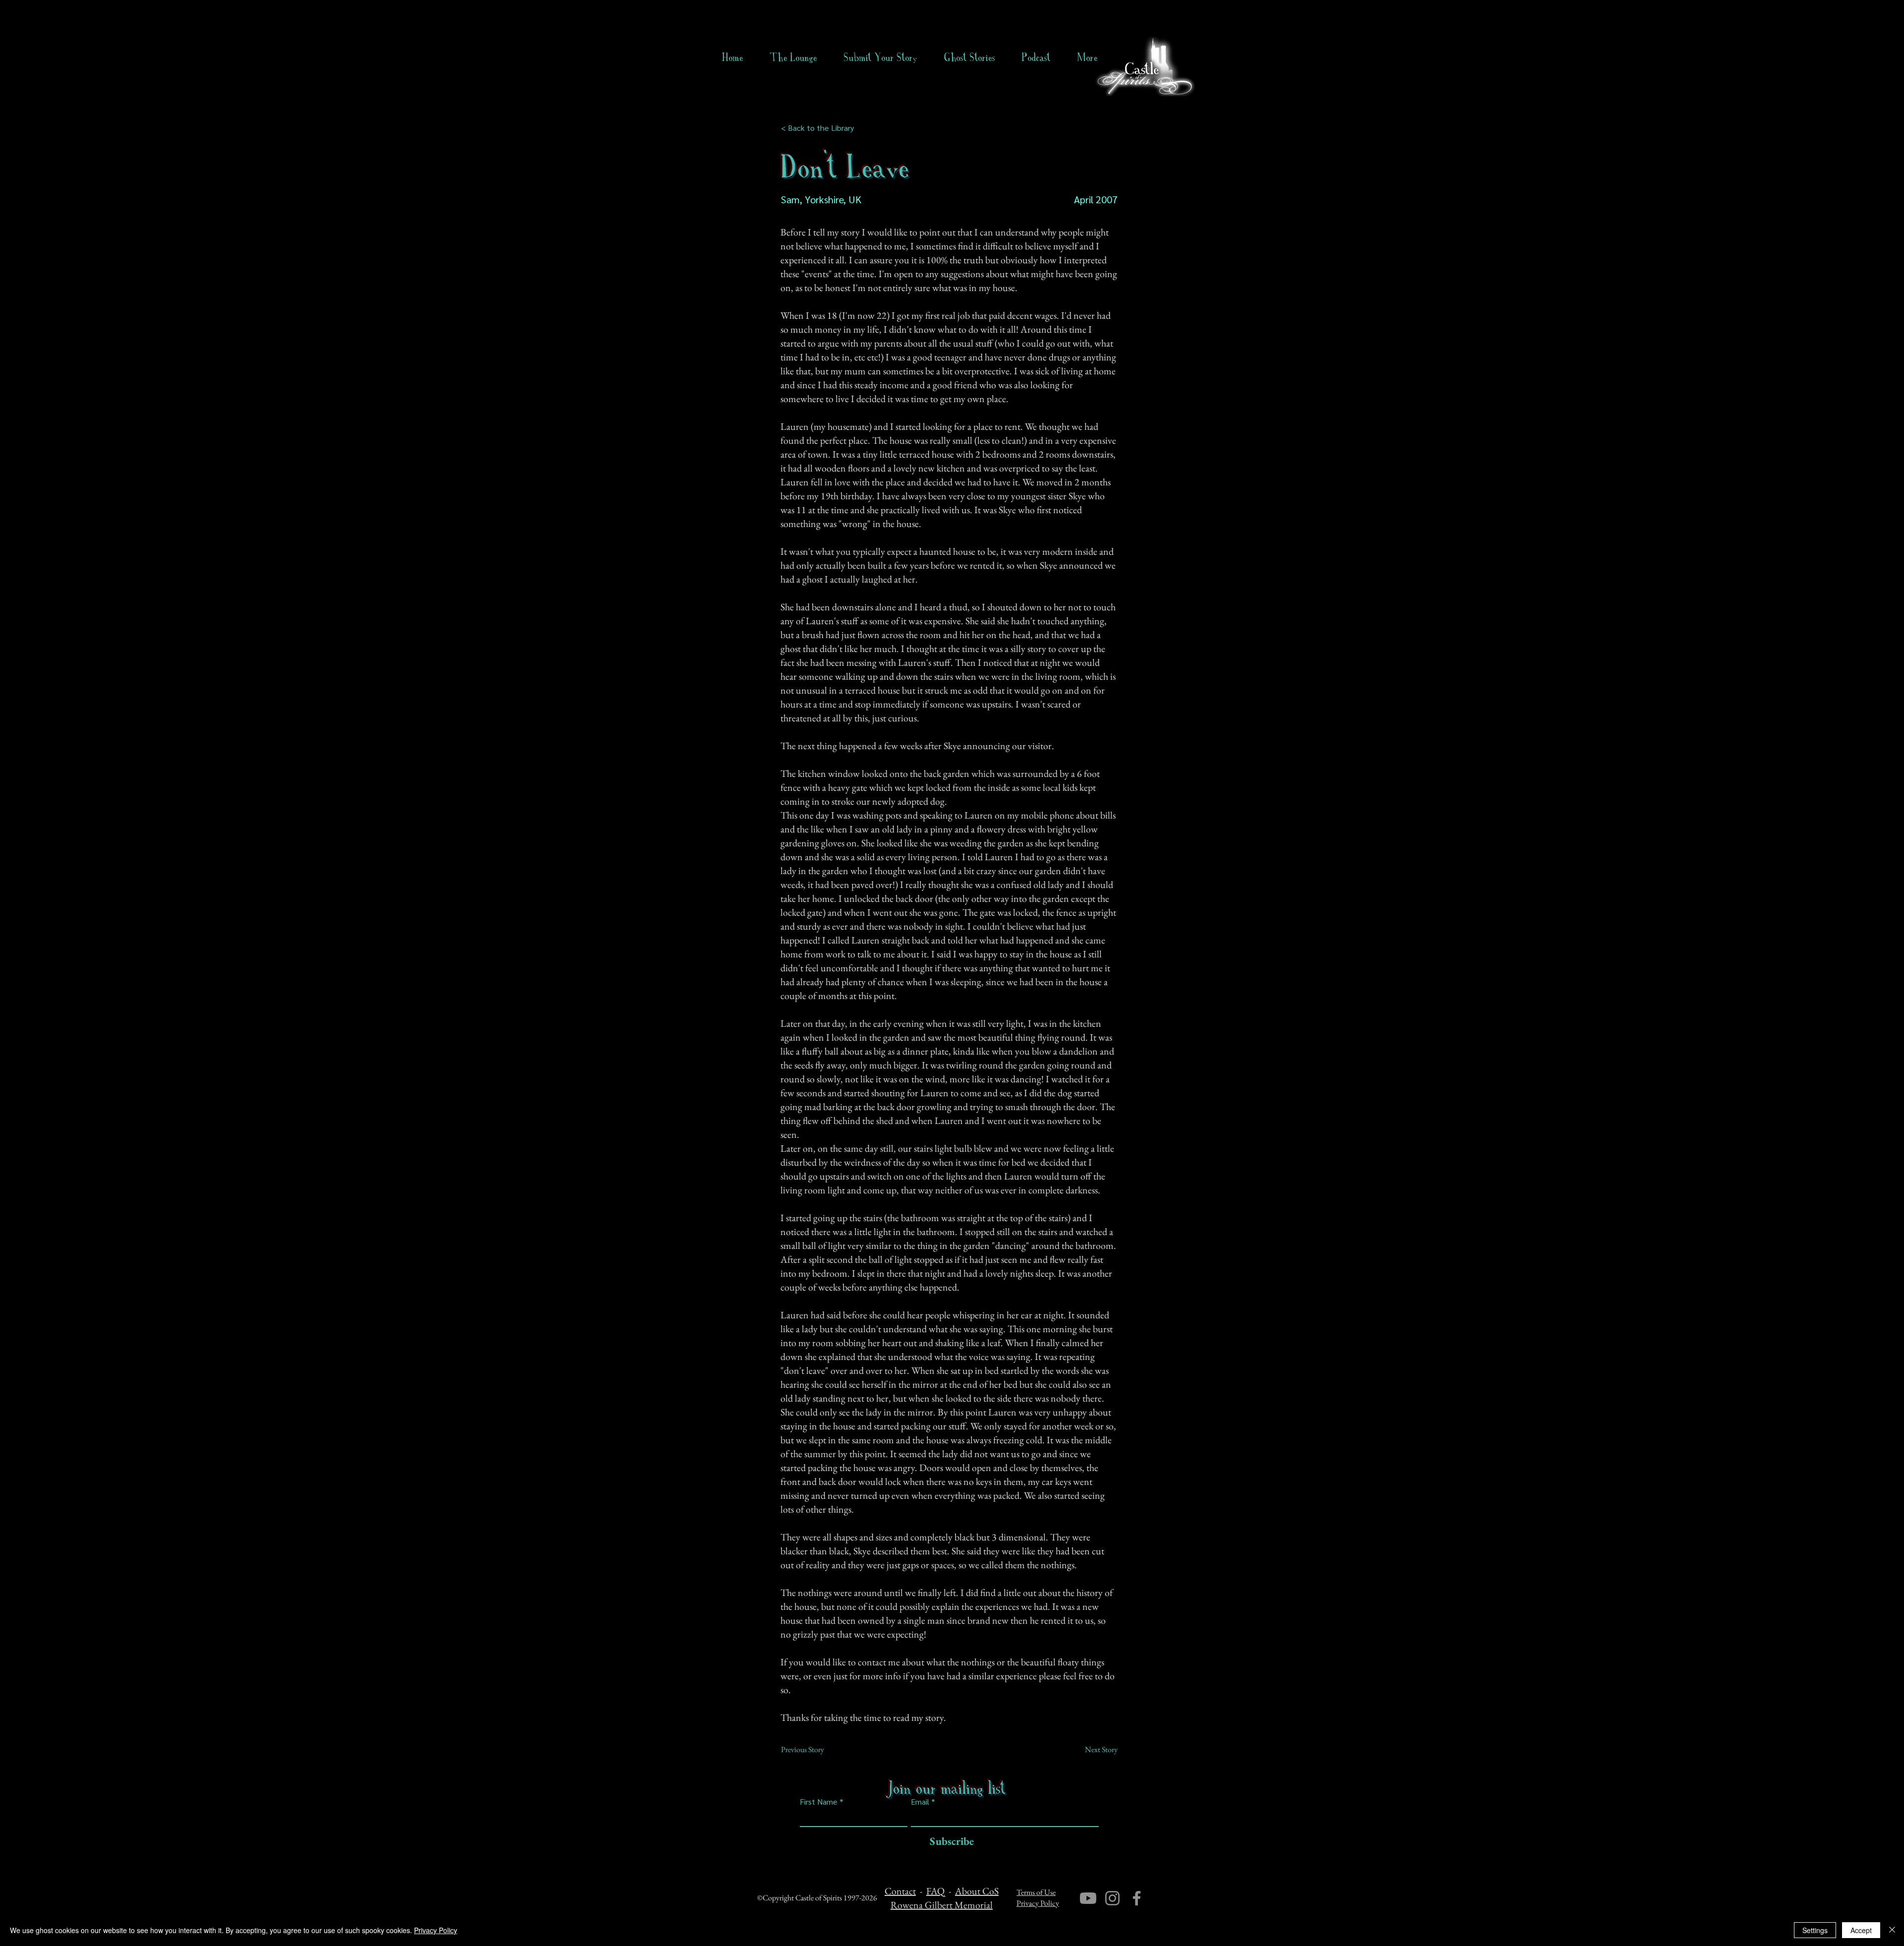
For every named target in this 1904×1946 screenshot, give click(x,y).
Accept (1861, 1930)
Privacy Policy (1038, 1903)
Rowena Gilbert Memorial (942, 1905)
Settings (1815, 1930)
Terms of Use (1036, 1892)
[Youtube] (1088, 1898)
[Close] (1892, 1930)
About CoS (977, 1891)
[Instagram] (1112, 1898)
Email (920, 1802)
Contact (900, 1891)
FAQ (935, 1891)
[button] (970, 58)
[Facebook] (1137, 1898)
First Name (819, 1802)
